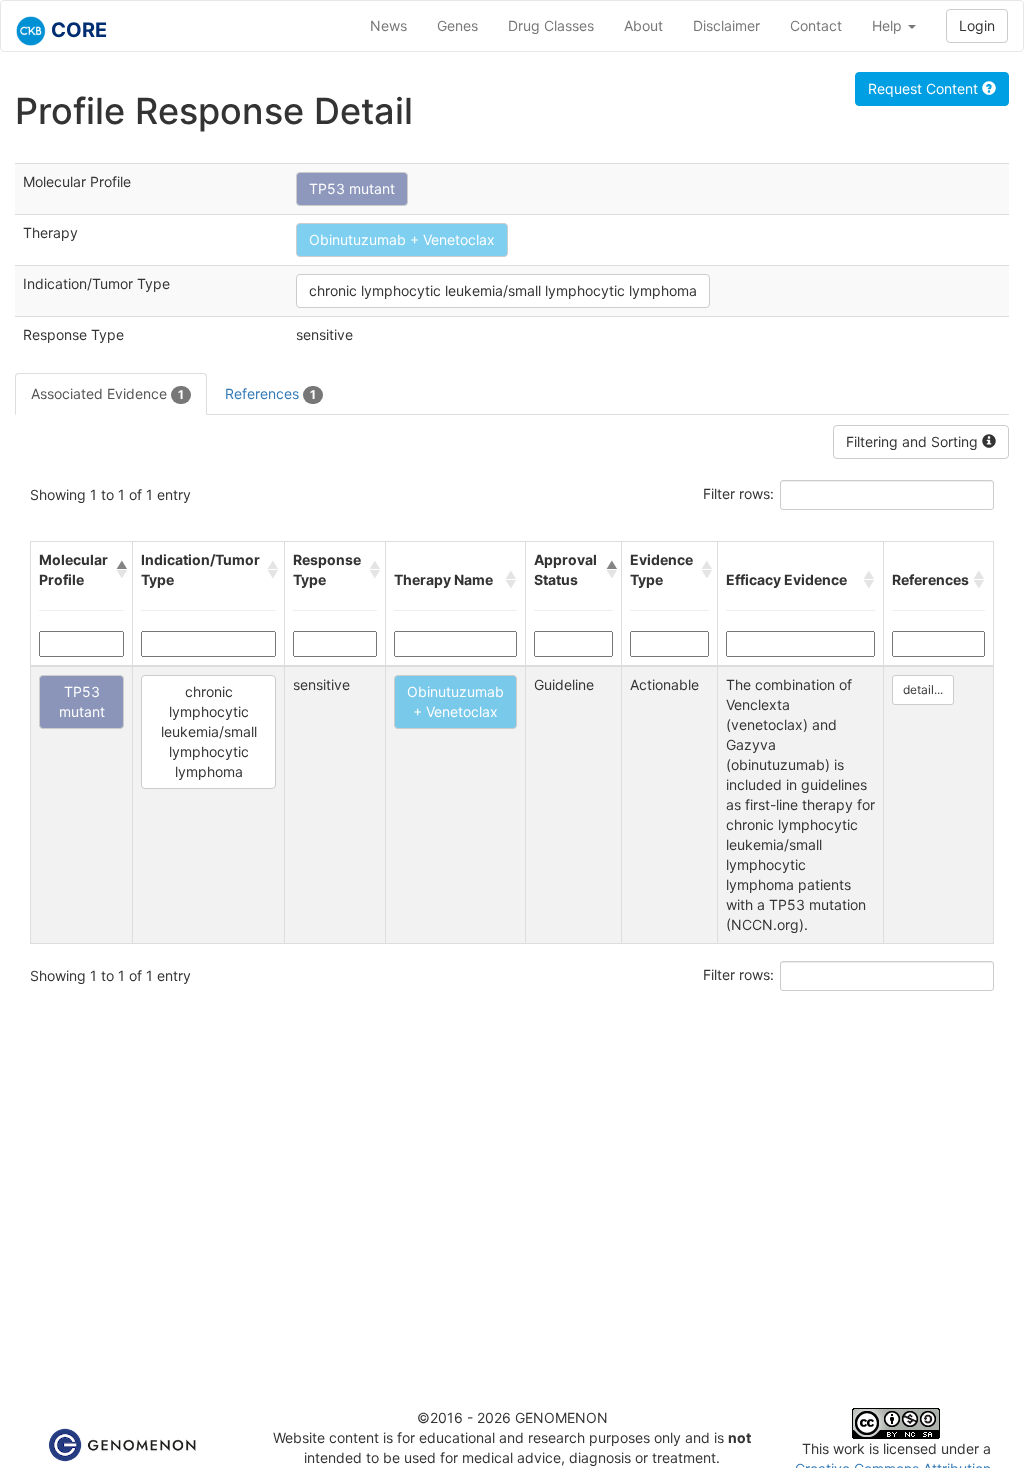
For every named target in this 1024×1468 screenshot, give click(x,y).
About (643, 25)
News (388, 25)
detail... (923, 689)
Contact (816, 25)
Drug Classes (551, 25)
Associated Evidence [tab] (107, 393)
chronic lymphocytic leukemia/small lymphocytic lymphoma (503, 290)
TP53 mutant (352, 188)
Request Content (925, 88)
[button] (120, 570)
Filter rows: (738, 493)
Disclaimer (726, 25)
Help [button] (889, 25)
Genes (457, 25)
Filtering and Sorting (914, 441)
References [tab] (270, 393)
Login (977, 25)
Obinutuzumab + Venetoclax (402, 239)
